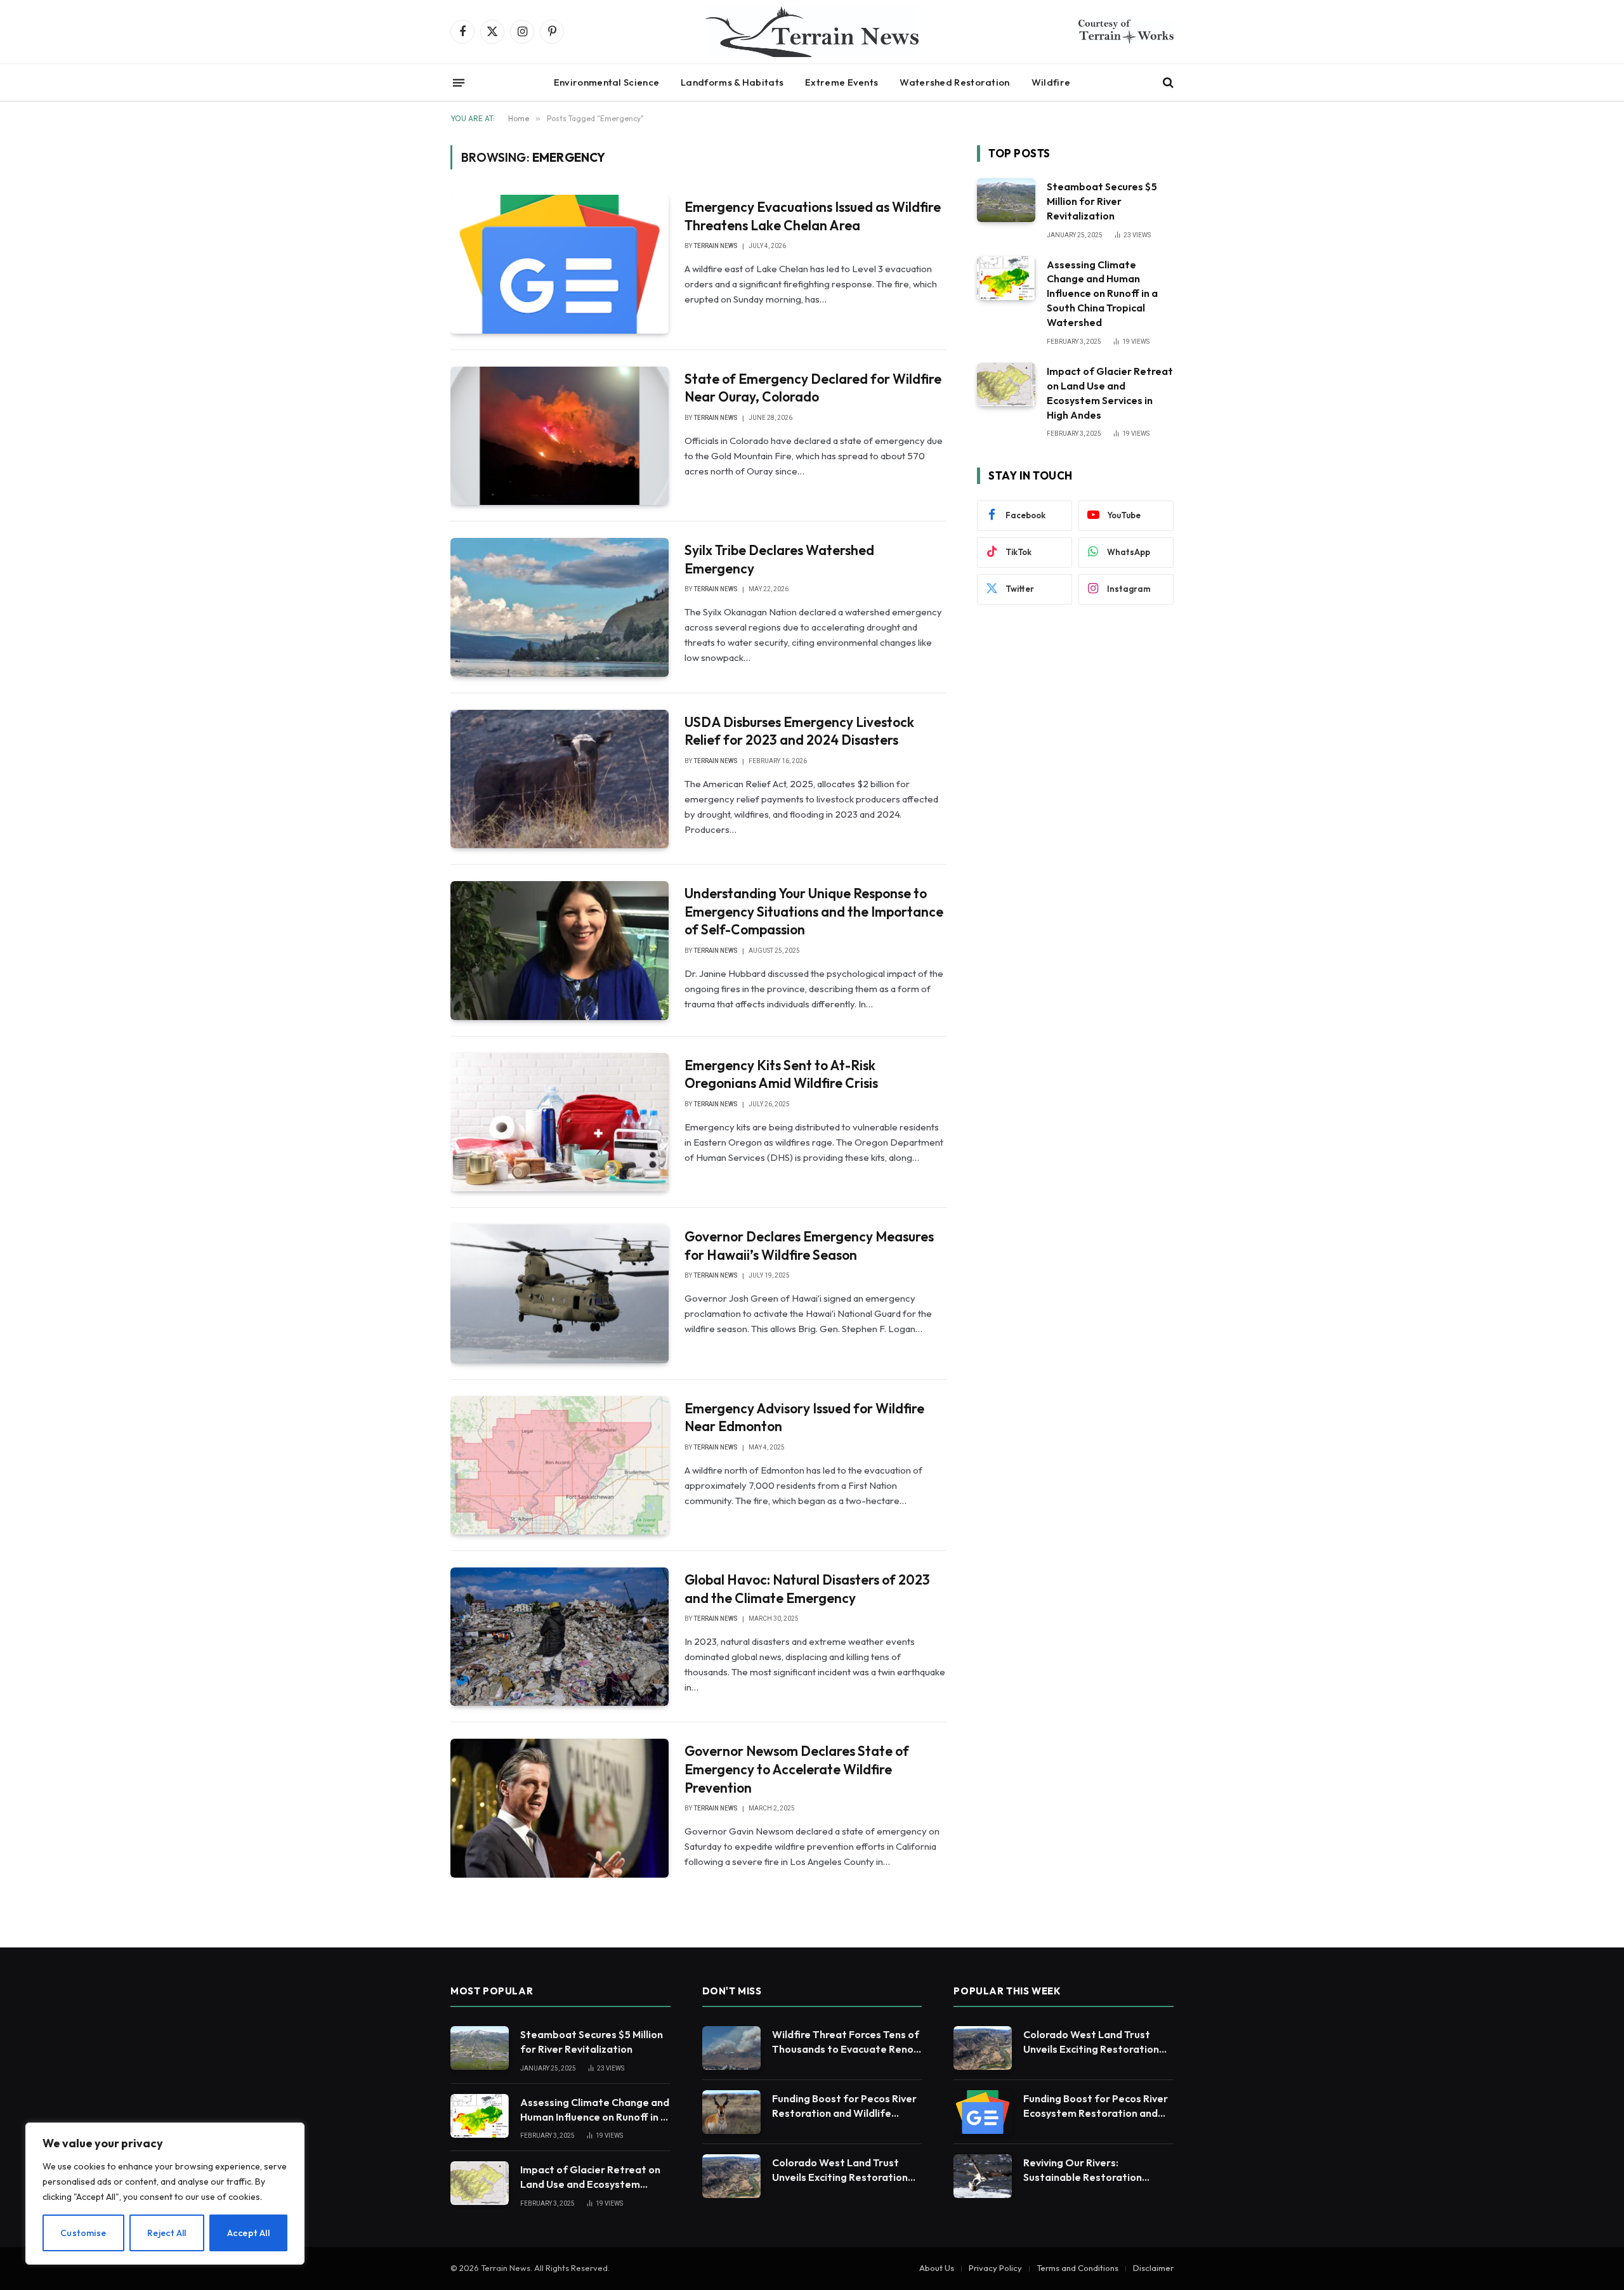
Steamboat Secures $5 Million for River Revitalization (1102, 201)
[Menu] (459, 82)
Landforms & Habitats (732, 82)
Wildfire (1051, 82)
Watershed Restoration (954, 82)
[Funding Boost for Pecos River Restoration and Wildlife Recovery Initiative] (731, 2112)
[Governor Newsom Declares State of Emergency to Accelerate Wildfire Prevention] (560, 1808)
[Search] (1167, 83)
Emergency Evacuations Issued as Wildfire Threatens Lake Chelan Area (813, 216)
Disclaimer (1153, 2268)
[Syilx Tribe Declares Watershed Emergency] (560, 607)
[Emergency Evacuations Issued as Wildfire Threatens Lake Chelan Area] (560, 264)
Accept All (248, 2233)
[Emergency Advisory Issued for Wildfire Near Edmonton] (560, 1465)
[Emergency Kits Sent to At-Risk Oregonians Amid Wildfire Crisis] (560, 1122)
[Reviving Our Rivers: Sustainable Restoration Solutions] (983, 2176)
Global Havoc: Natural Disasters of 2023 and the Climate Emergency (807, 1589)
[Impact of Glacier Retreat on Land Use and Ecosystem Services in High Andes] (1006, 385)
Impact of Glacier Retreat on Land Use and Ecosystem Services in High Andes (1110, 393)
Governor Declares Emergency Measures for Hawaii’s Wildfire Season (809, 1246)
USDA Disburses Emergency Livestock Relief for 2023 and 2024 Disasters (799, 731)
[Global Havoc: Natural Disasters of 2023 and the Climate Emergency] (560, 1637)
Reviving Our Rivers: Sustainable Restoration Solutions (1083, 2170)
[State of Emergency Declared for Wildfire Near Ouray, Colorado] (560, 436)
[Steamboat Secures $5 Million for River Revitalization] (1006, 200)
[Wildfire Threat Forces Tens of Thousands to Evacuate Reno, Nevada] (731, 2048)
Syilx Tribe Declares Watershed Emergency (779, 559)
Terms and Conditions (1077, 2268)
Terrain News (716, 246)
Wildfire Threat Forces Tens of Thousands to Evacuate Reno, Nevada (846, 2042)
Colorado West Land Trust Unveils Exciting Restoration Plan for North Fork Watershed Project (840, 2170)
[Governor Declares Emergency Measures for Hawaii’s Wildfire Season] (560, 1293)
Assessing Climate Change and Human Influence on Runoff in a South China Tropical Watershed (1102, 294)
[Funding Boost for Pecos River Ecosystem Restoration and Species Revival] (983, 2112)
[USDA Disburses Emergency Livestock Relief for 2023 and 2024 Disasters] (560, 779)
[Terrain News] (812, 32)
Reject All (167, 2233)
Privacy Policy (995, 2268)
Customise (83, 2233)
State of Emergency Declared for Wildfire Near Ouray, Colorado (813, 388)
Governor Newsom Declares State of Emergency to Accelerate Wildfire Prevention (797, 1769)
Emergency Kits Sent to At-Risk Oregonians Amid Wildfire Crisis (781, 1074)
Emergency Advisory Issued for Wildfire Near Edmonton (804, 1417)
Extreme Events (841, 82)
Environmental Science (606, 82)
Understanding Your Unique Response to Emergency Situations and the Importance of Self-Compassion (814, 911)
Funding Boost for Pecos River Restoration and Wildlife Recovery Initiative (844, 2106)
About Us (937, 2268)
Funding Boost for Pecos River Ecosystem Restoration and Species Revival (1096, 2106)
